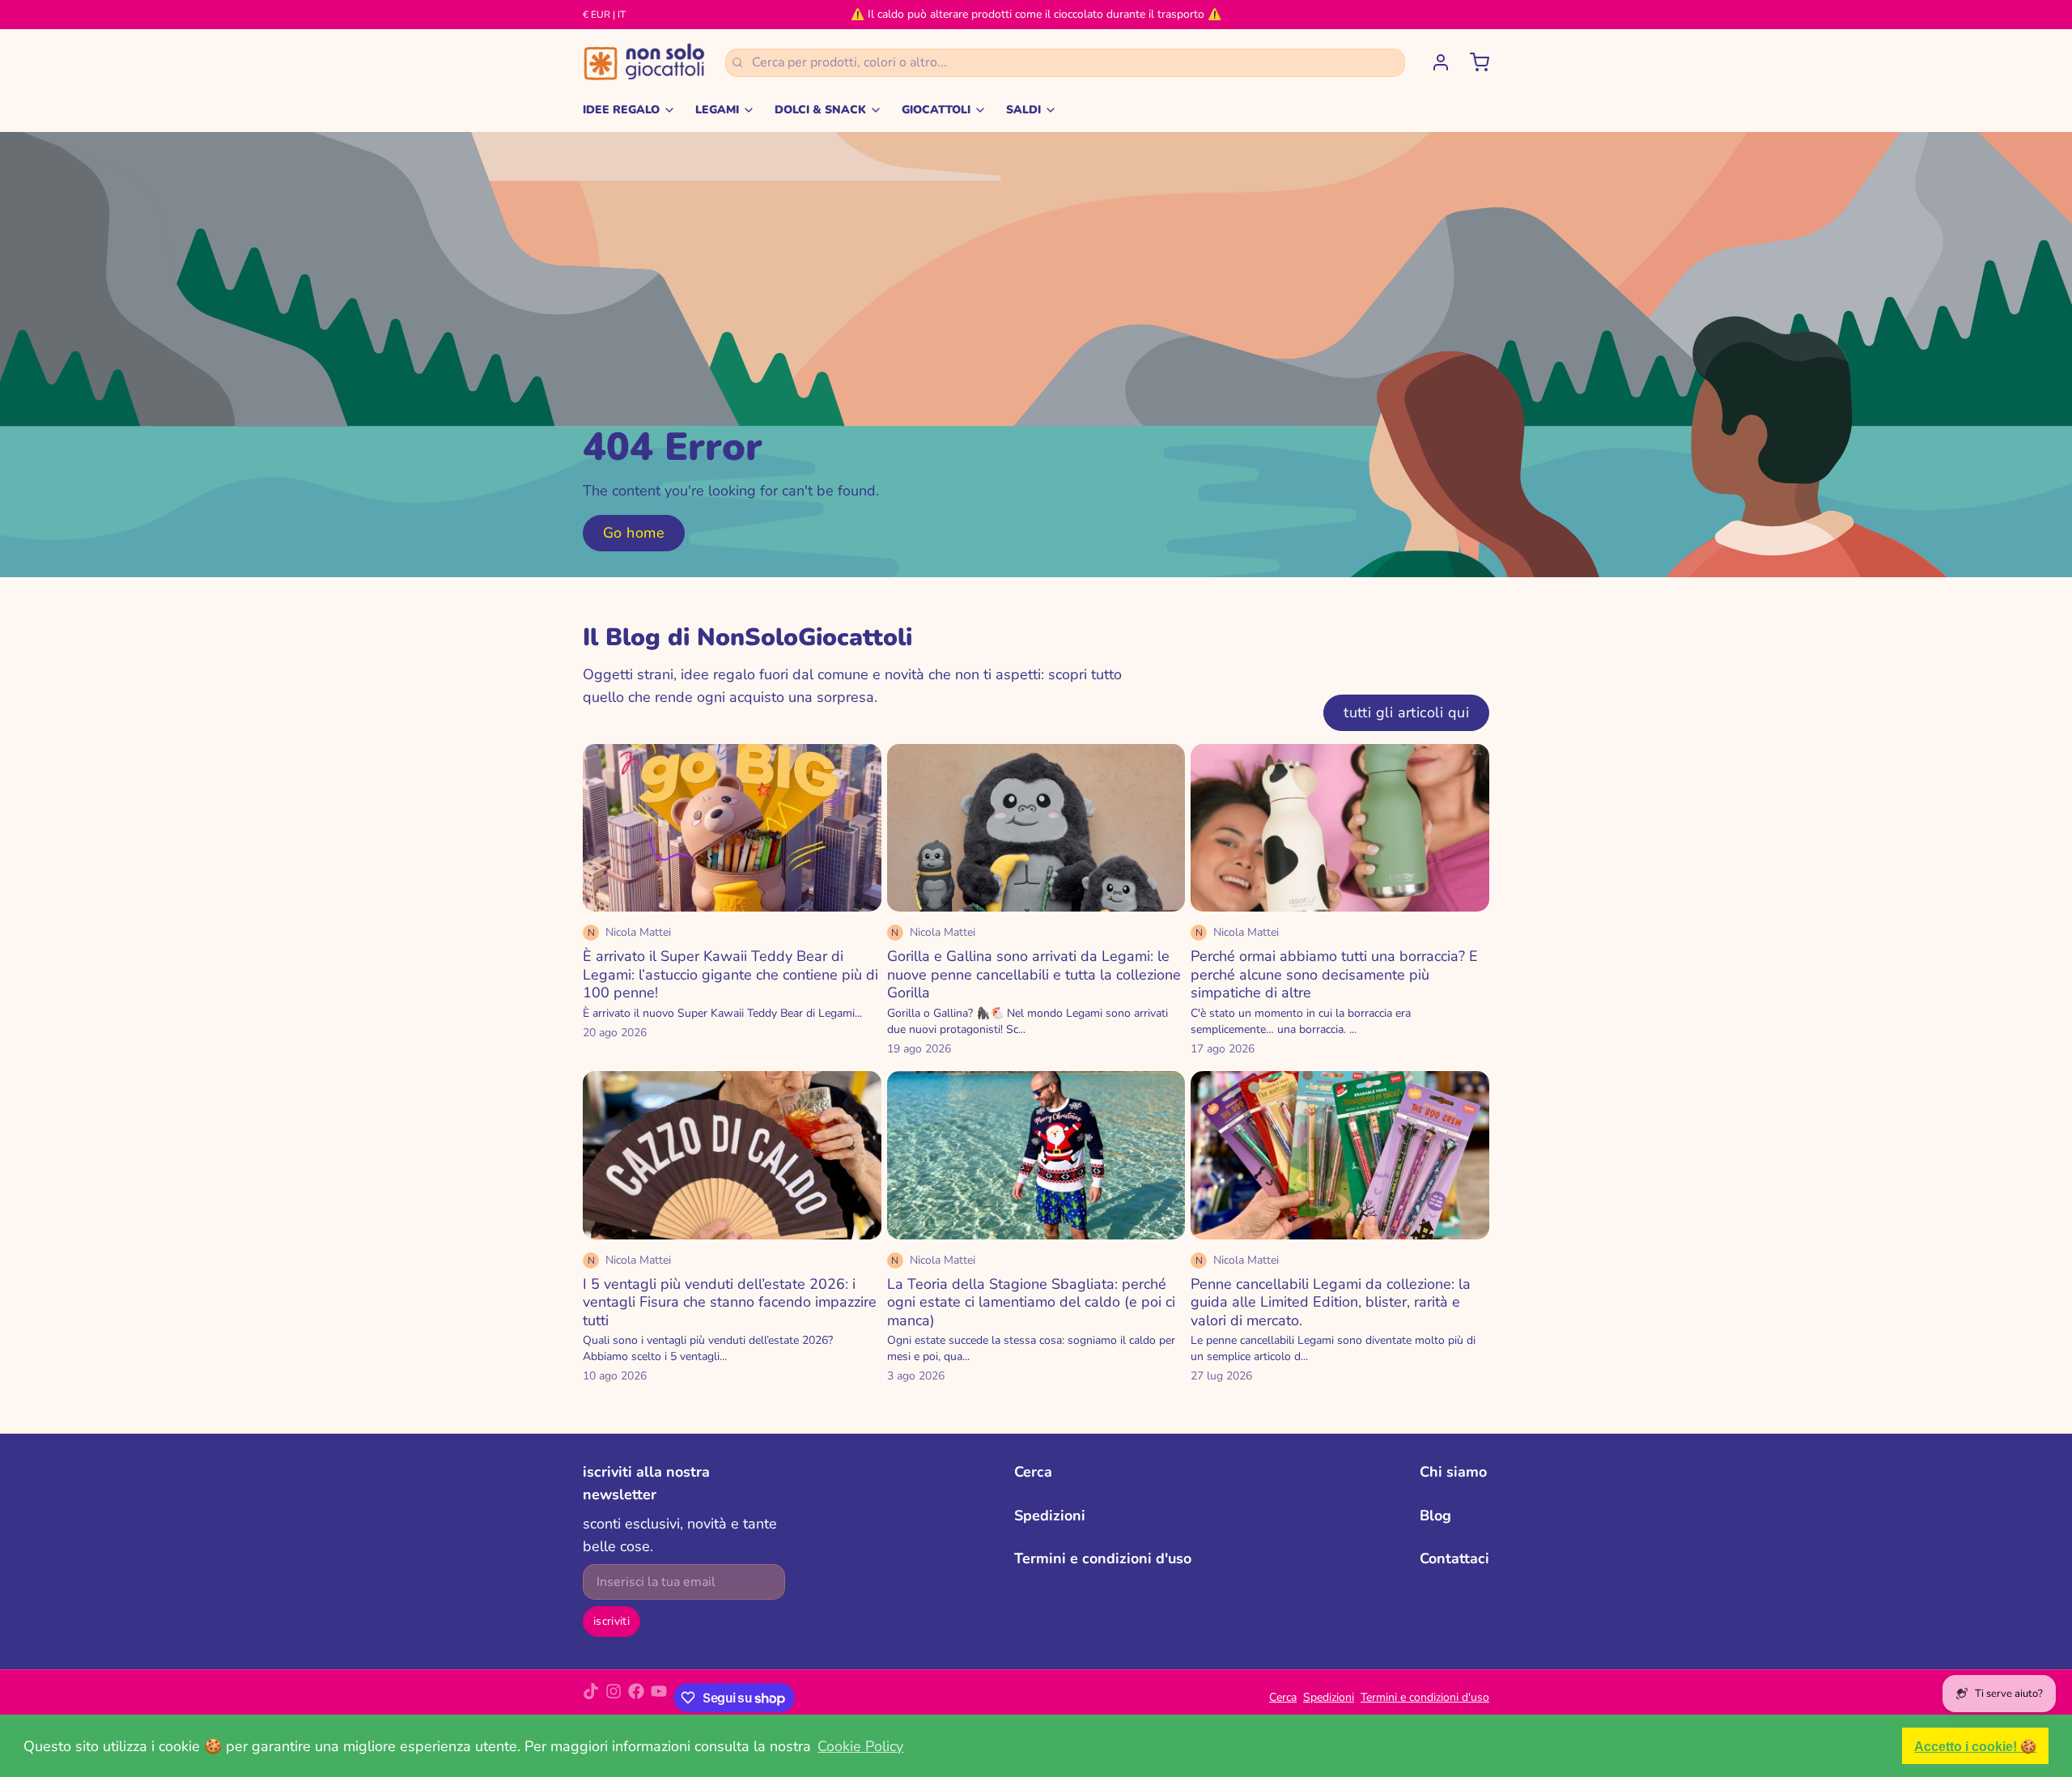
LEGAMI (717, 110)
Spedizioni (1050, 1516)
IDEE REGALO (621, 110)
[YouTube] (659, 1698)
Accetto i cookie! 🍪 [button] (1975, 1746)
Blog (1435, 1516)
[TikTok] (591, 1698)
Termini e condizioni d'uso (1103, 1558)
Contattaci (1454, 1558)
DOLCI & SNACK (820, 110)
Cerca (1033, 1472)
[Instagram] (614, 1698)
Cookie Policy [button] (860, 1746)
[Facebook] (636, 1698)
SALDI (1023, 110)
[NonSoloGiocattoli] (644, 62)
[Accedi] (1434, 62)
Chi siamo (1453, 1472)
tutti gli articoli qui (1406, 712)
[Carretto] (1473, 62)
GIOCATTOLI (936, 110)
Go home (634, 533)
